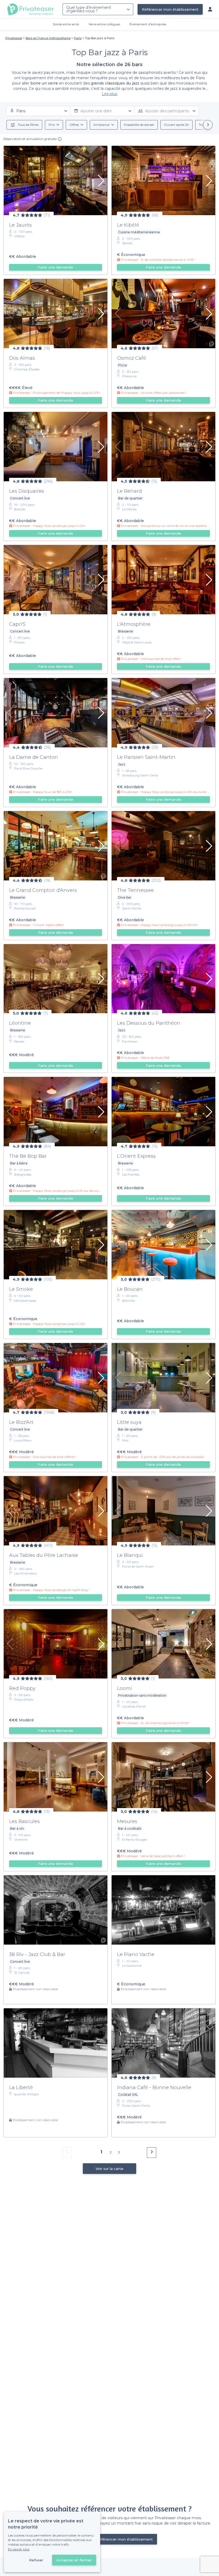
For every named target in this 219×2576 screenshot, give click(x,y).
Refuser (36, 2560)
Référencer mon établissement (170, 9)
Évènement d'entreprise (148, 24)
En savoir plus (19, 2549)
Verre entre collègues (104, 24)
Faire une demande (56, 267)
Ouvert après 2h (177, 125)
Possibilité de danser (139, 125)
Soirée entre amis (66, 24)
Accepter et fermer (74, 2560)
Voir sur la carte (109, 2169)
